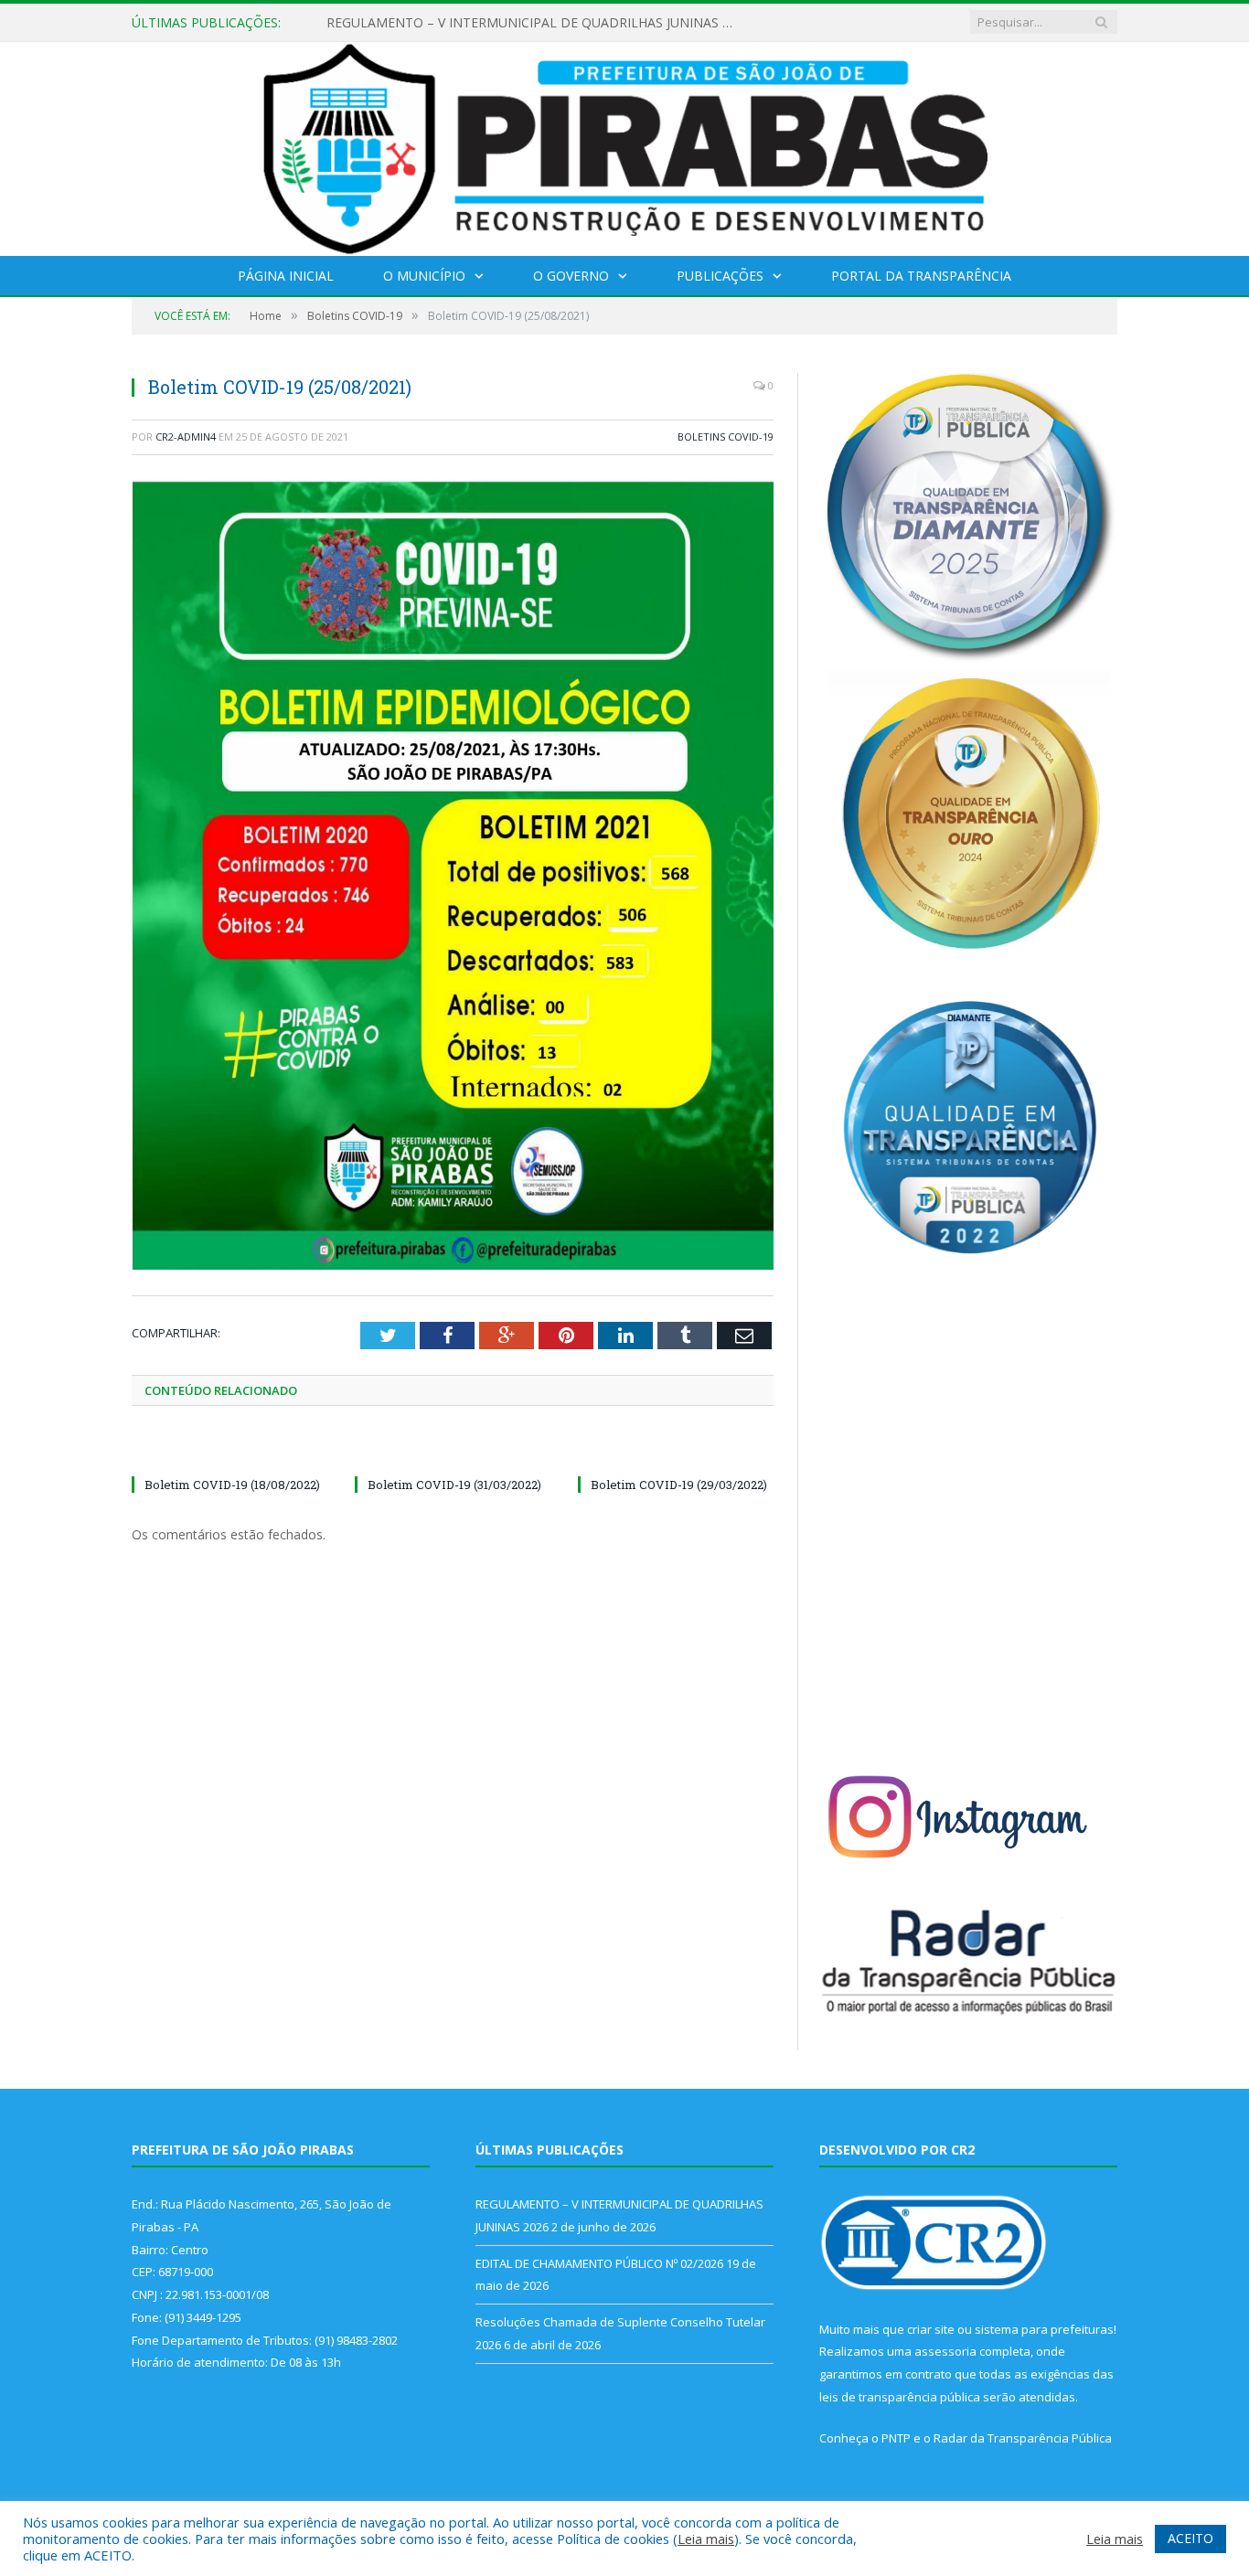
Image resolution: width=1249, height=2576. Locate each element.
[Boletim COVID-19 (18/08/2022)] (230, 1451)
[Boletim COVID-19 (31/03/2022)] (453, 1451)
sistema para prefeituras (1044, 2329)
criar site (931, 2329)
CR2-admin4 (186, 436)
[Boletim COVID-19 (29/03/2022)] (676, 1451)
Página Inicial (286, 276)
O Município (424, 276)
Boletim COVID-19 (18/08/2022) (232, 1485)
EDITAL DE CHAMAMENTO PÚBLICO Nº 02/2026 (473, 23)
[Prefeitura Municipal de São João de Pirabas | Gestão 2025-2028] (625, 145)
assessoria (945, 2351)
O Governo (571, 276)
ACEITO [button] (1190, 2538)
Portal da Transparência (921, 276)
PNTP (896, 2438)
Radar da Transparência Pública (1023, 2438)
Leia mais (706, 2539)
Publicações (720, 276)
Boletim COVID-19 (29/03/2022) (679, 1485)
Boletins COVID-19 (726, 436)
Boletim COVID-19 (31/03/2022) (454, 1485)
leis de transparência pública (900, 2397)
